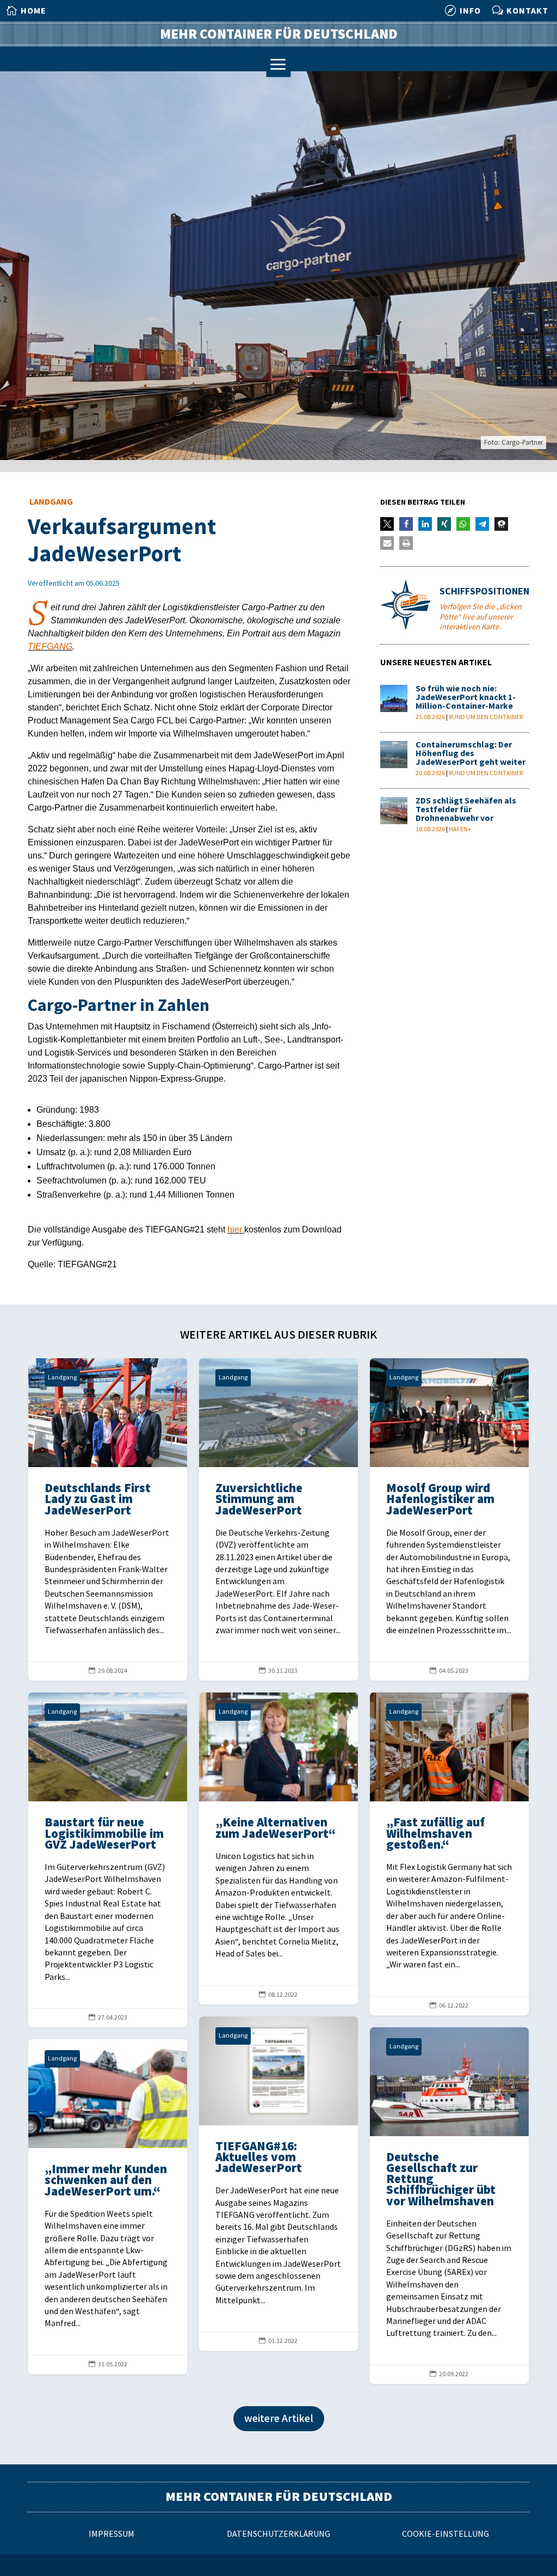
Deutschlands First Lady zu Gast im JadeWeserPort (108, 1519)
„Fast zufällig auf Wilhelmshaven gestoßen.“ (449, 1854)
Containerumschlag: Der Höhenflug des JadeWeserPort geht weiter (471, 754)
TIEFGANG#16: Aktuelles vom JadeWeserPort (278, 2184)
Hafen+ (460, 829)
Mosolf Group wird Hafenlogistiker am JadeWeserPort (449, 1519)
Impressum (112, 2534)
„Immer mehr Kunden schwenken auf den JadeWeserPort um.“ (108, 2207)
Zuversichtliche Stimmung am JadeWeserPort (278, 1519)
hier (236, 1229)
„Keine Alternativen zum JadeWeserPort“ (278, 1848)
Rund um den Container (486, 717)
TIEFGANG (50, 646)
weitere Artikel (279, 2419)
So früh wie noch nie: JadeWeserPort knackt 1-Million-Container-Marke (466, 698)
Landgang (51, 502)
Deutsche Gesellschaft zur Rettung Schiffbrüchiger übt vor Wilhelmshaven (449, 2206)
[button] (387, 524)
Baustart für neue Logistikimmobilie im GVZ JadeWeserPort (108, 1860)
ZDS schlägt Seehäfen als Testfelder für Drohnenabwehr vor (466, 810)
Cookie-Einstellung (445, 2534)
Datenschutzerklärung (278, 2534)
